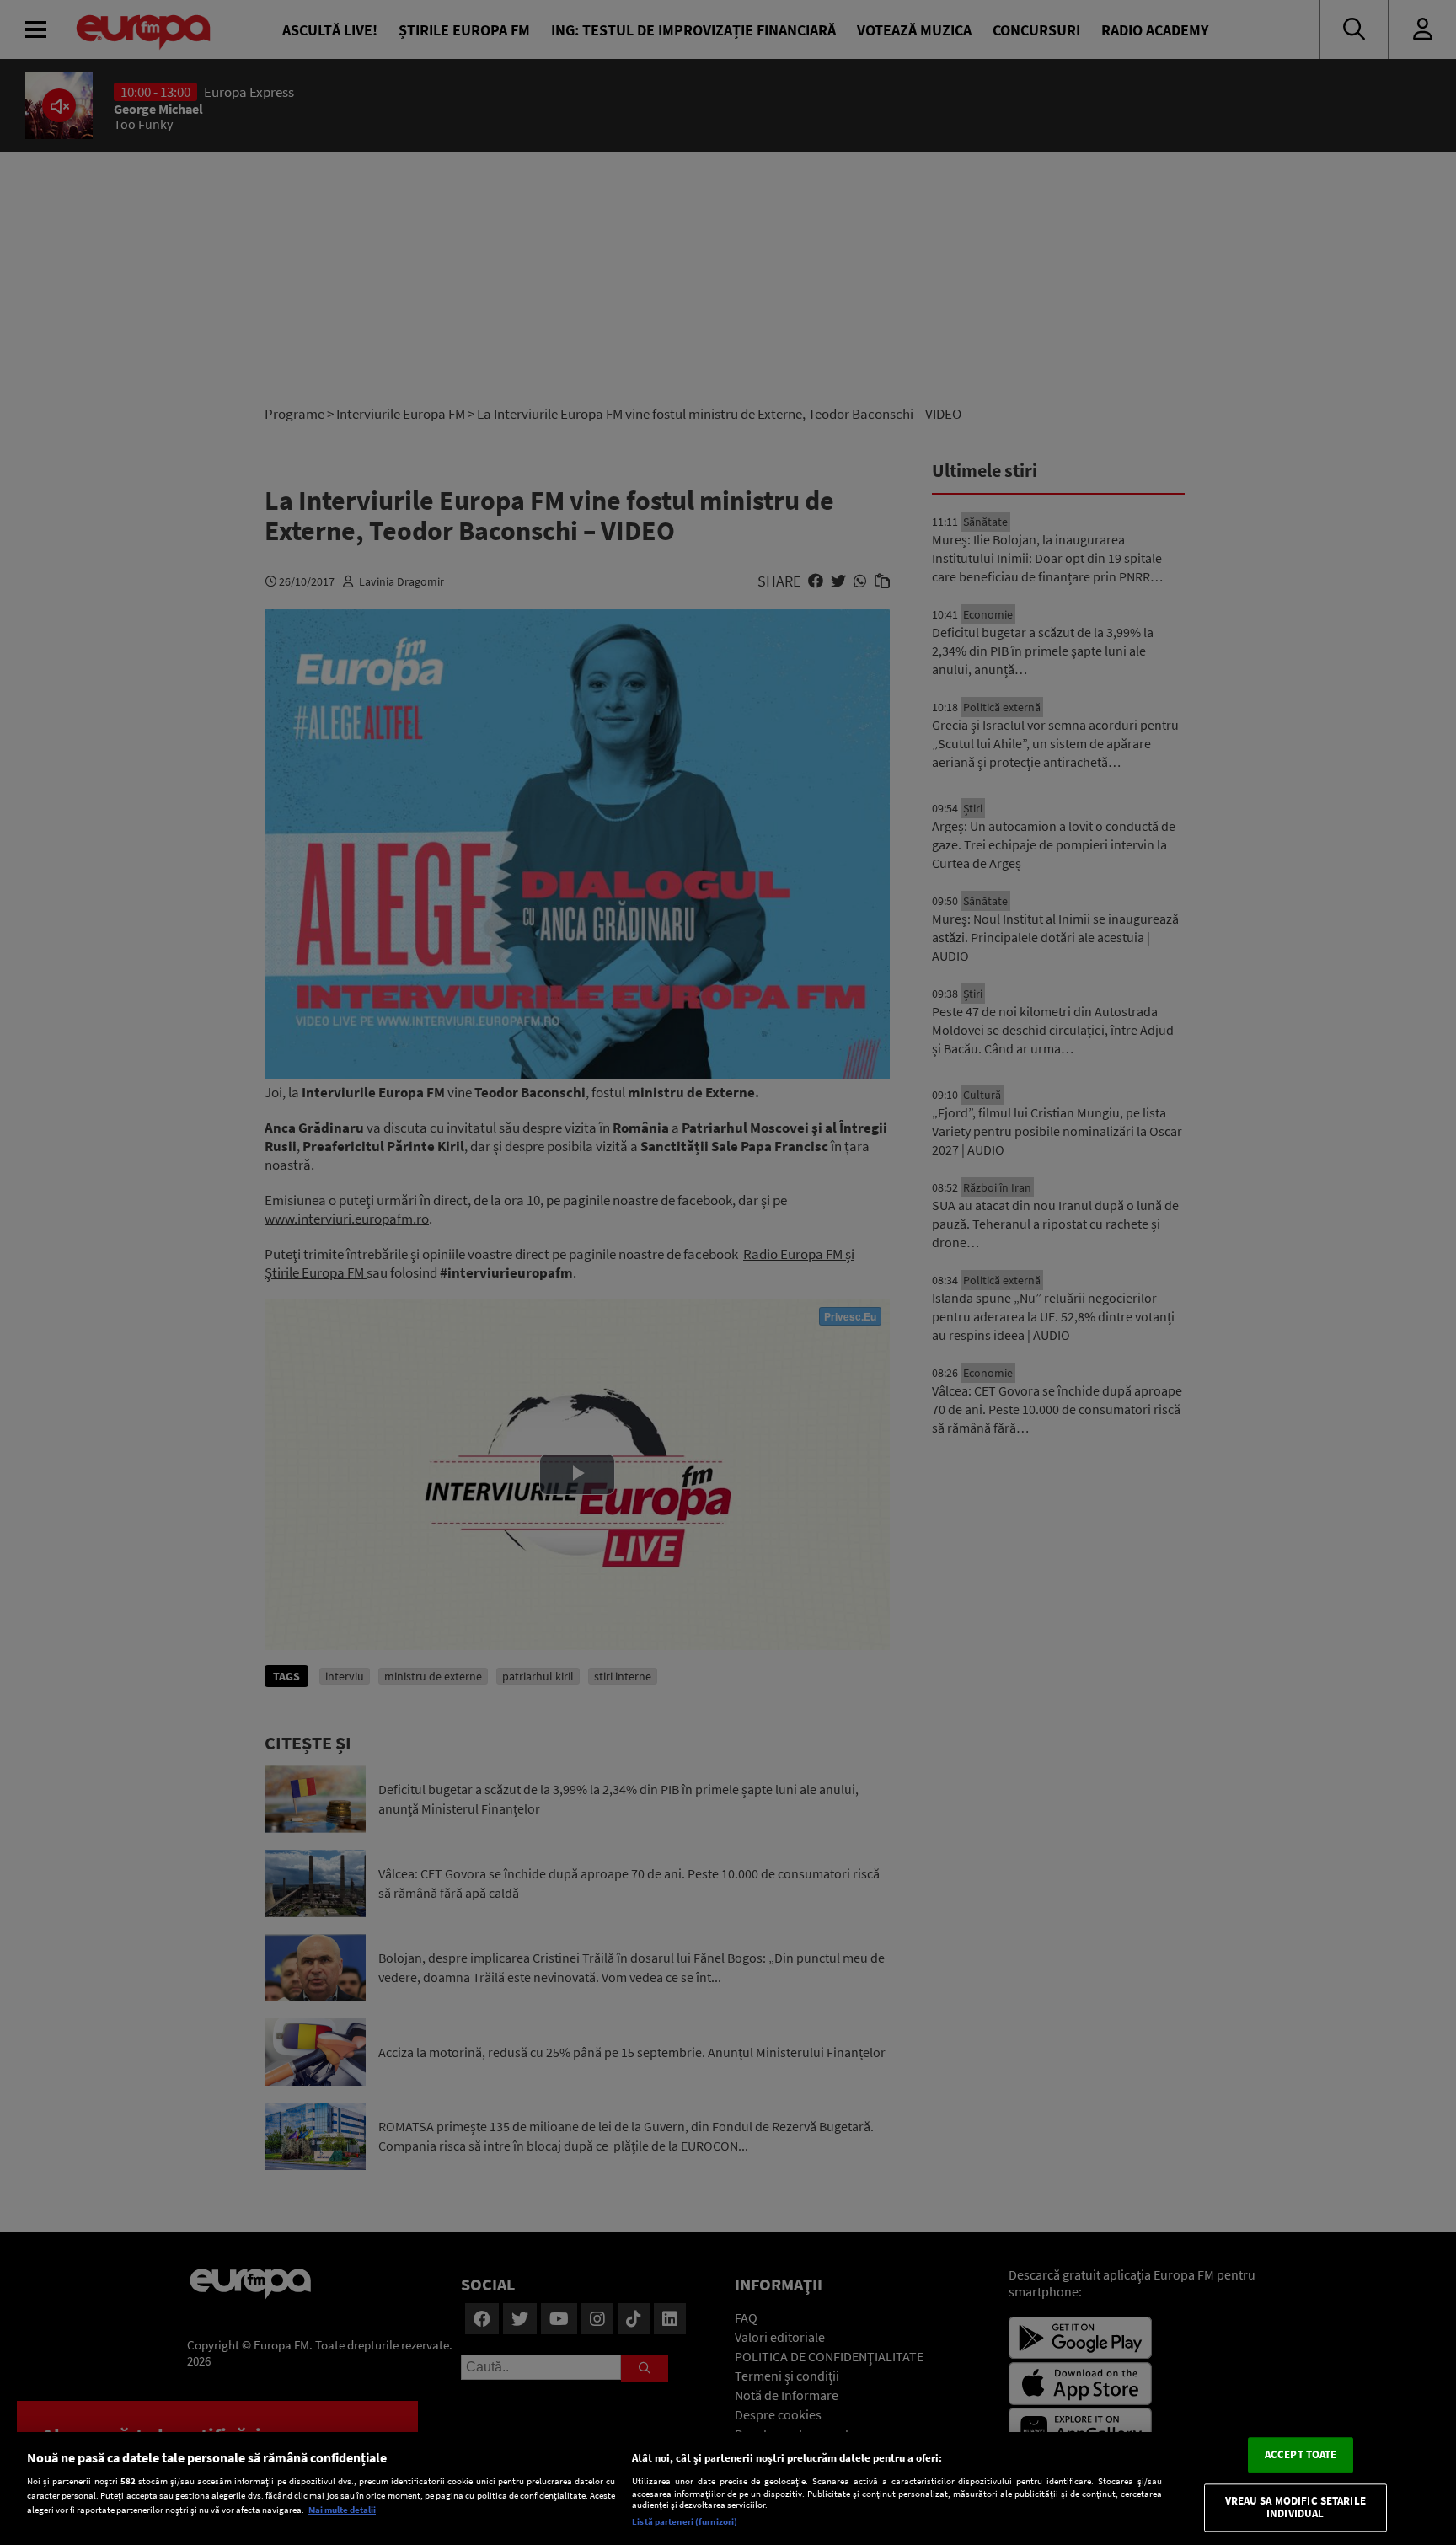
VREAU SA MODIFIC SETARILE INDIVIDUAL (1295, 2507)
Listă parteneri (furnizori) (685, 2521)
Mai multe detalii (342, 2510)
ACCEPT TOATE (1301, 2454)
